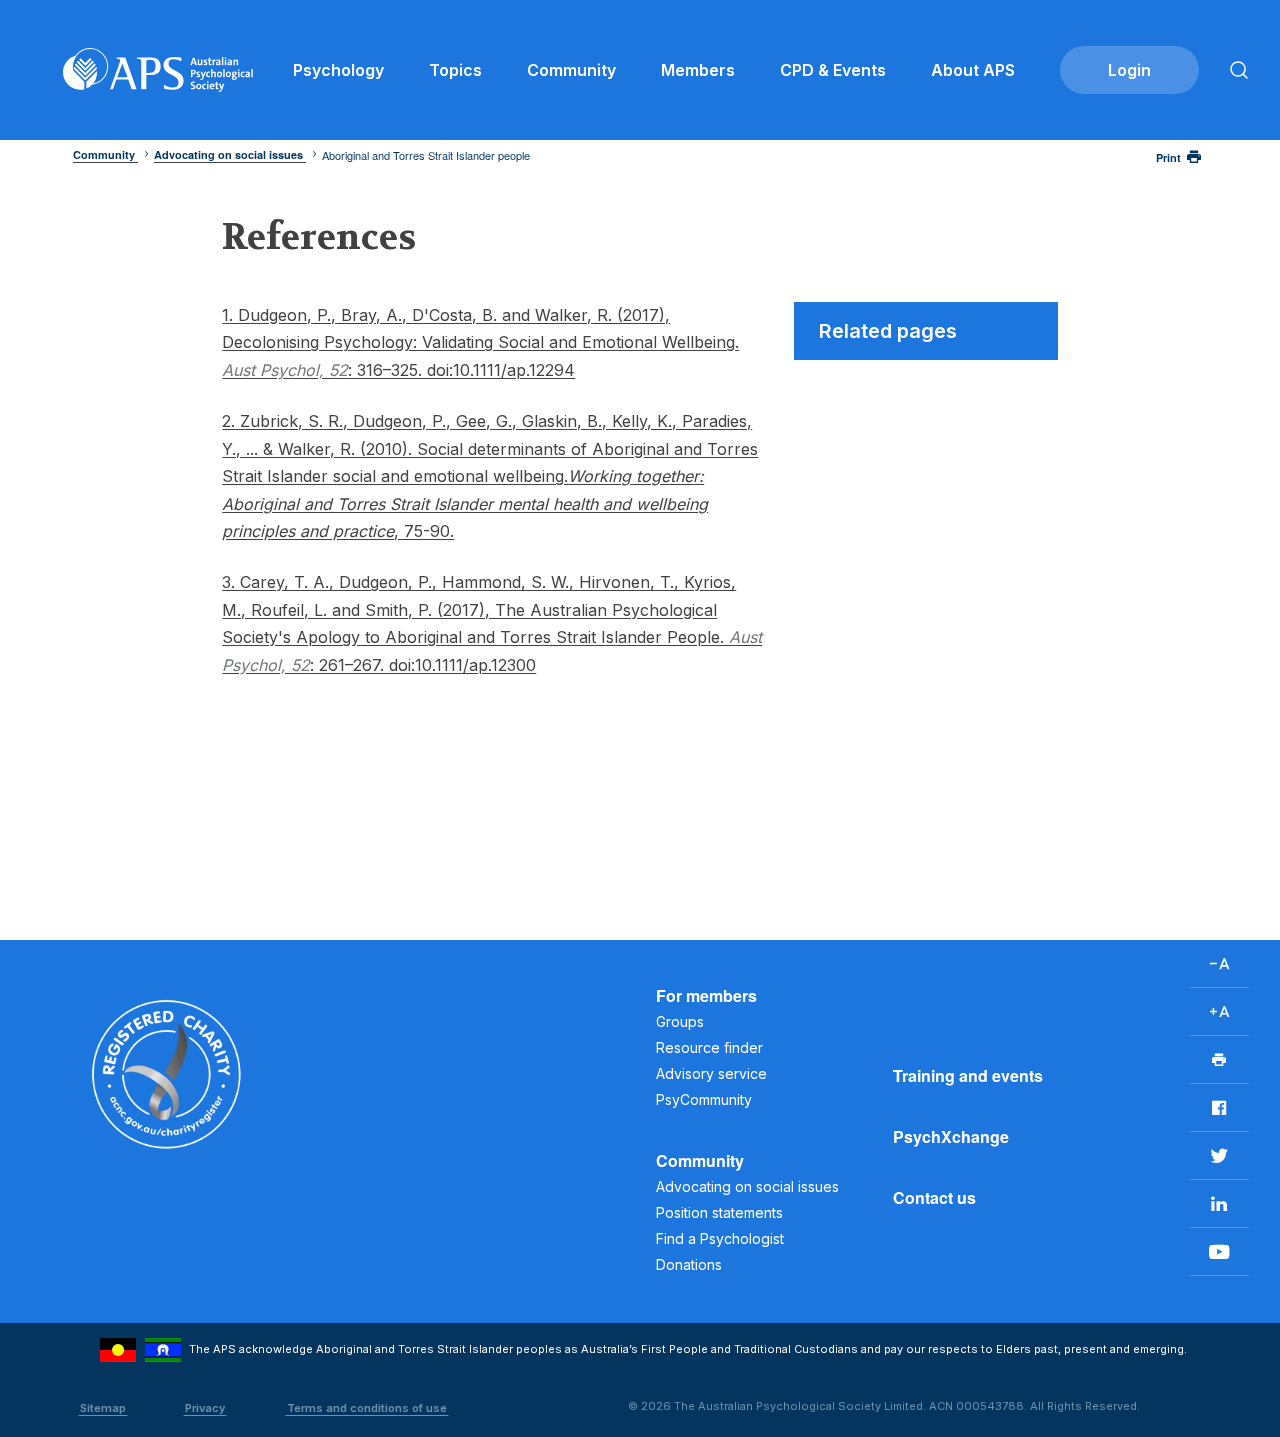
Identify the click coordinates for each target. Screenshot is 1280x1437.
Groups (680, 1021)
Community (571, 70)
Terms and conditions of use (367, 1408)
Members (698, 70)
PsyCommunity (704, 1099)
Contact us (934, 1197)
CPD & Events (833, 70)
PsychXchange (951, 1136)
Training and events (968, 1075)
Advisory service (711, 1073)
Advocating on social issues (747, 1186)
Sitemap (103, 1408)
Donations (689, 1264)
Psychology (338, 70)
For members (706, 995)
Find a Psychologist (720, 1238)
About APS (973, 70)
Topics (455, 70)
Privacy (205, 1408)
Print (1168, 157)
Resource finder (709, 1047)
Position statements (719, 1212)
